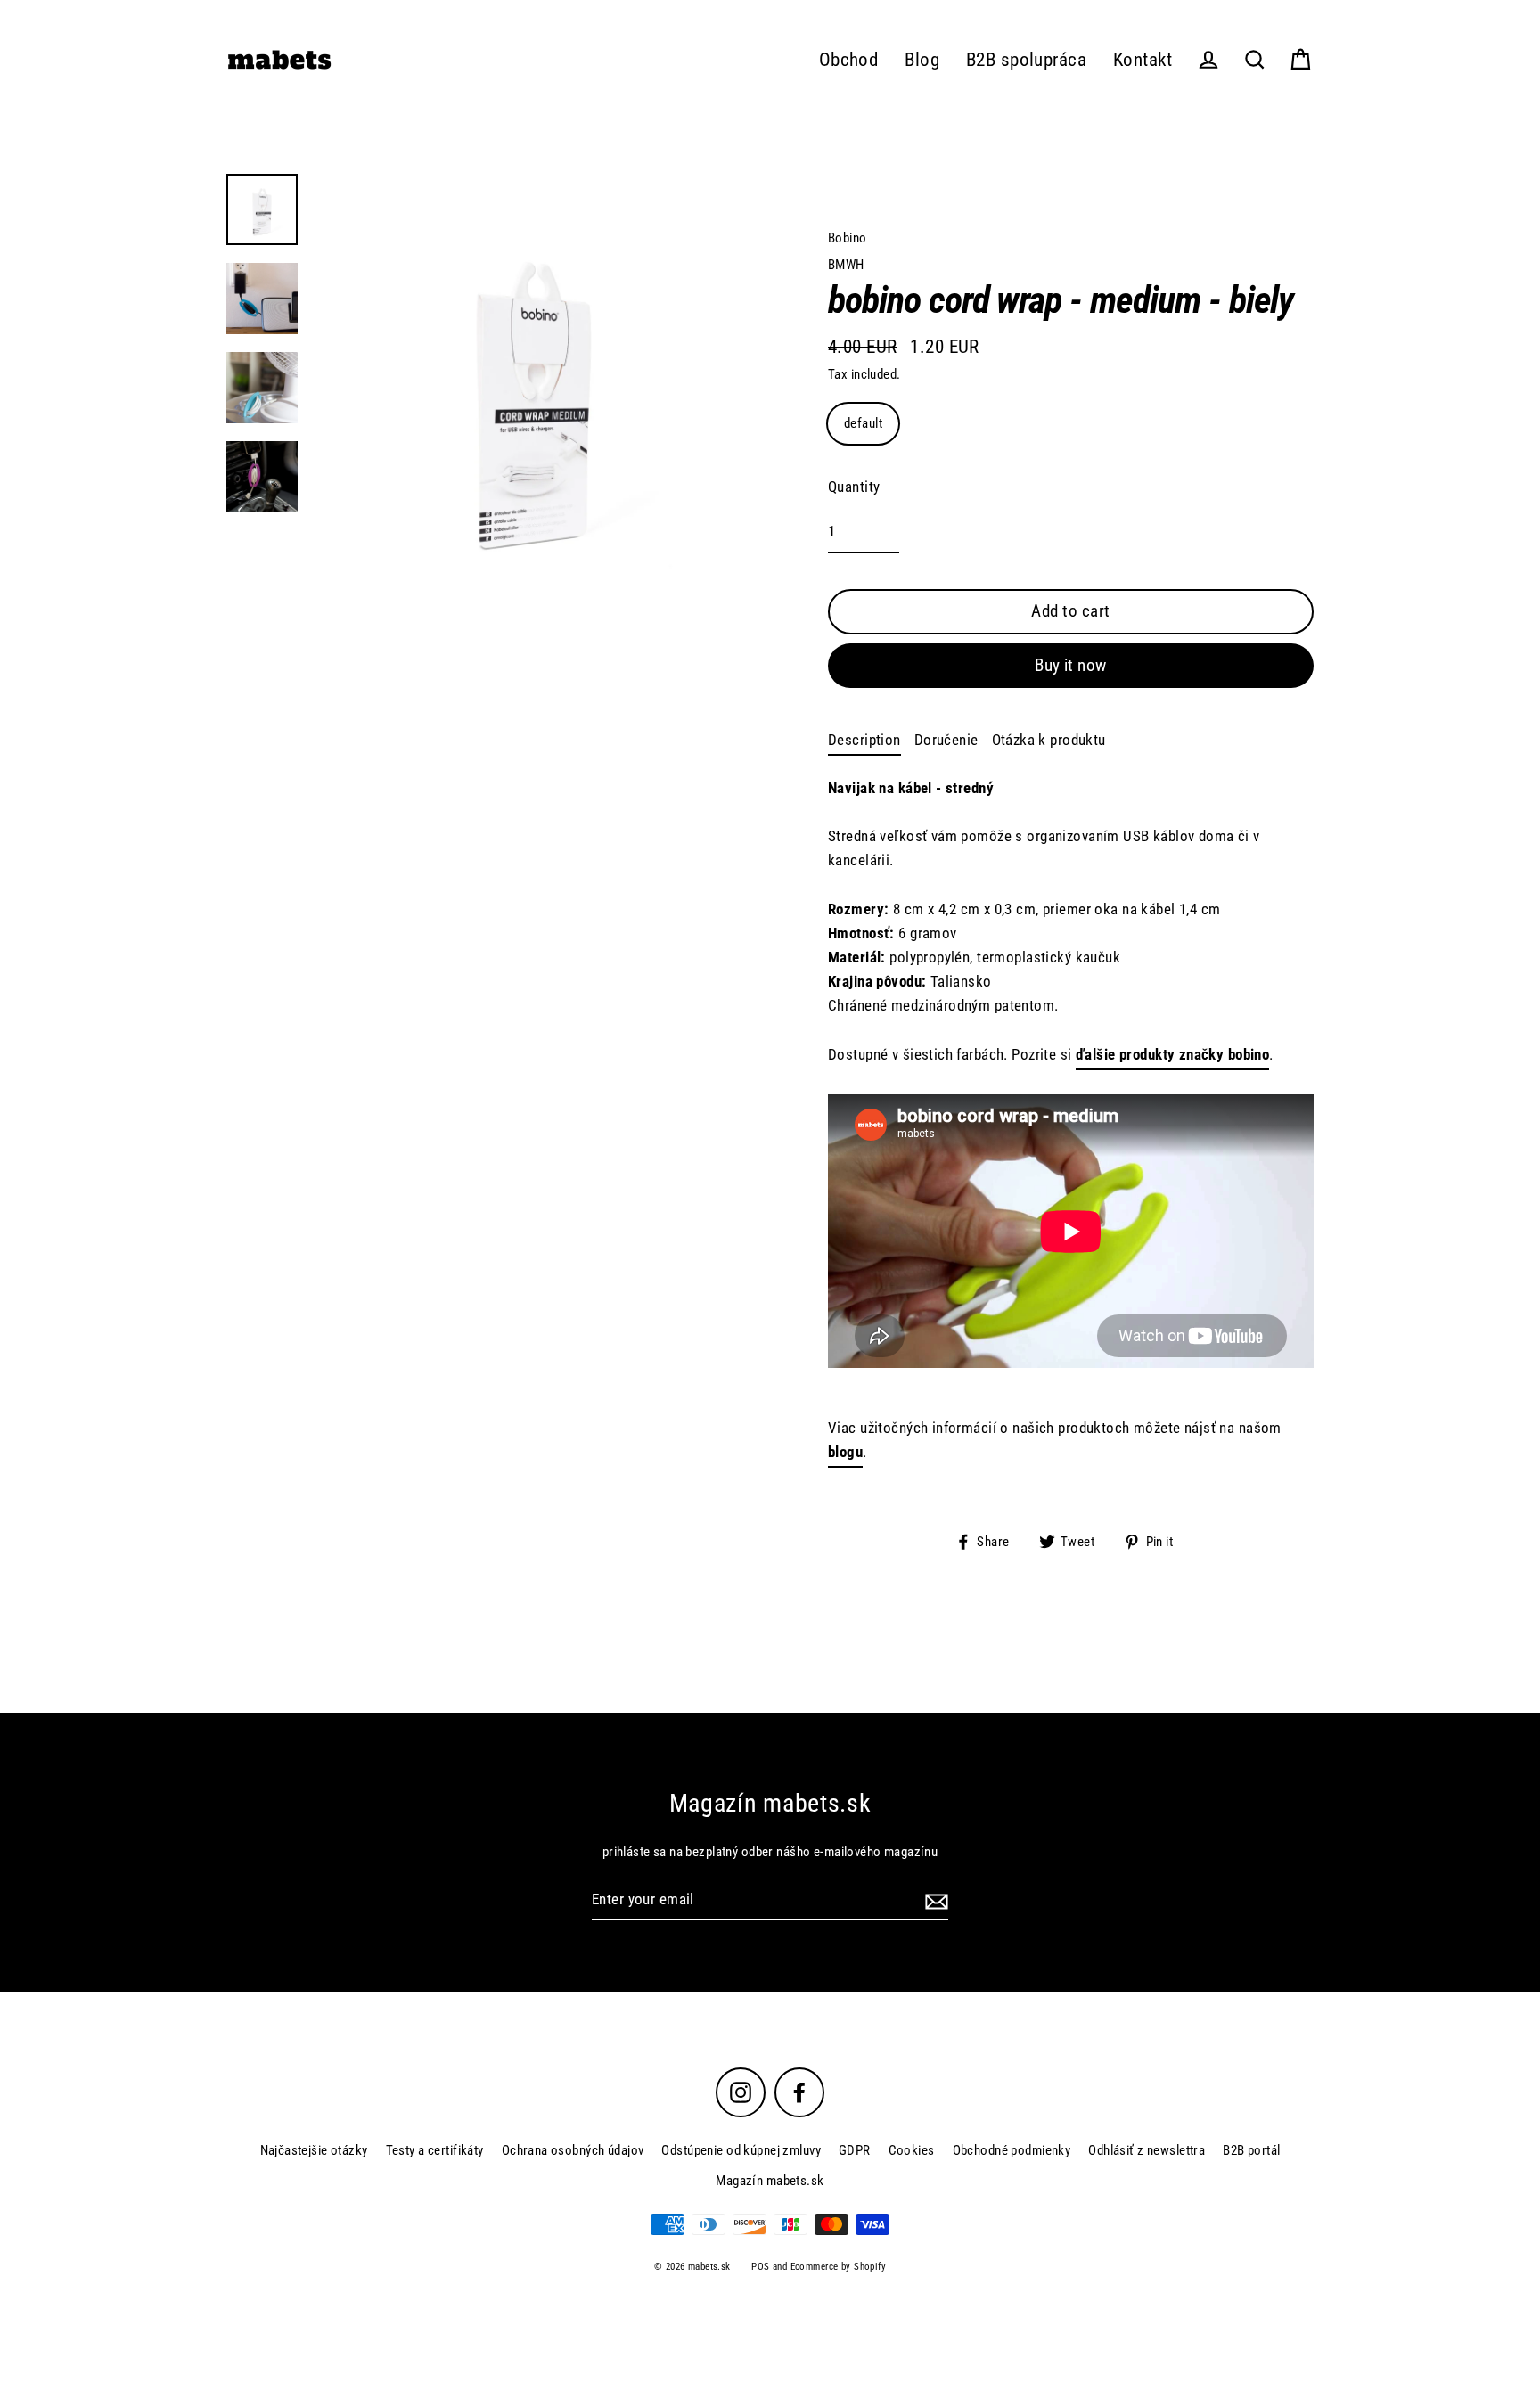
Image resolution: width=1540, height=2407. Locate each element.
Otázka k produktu (1049, 740)
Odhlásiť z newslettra (1147, 2150)
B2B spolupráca (1026, 60)
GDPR (855, 2150)
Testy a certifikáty (435, 2150)
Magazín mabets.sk (770, 2181)
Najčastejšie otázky (314, 2150)
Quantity (854, 487)
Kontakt (1143, 60)
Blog (922, 60)
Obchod (849, 60)
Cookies (912, 2150)
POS (760, 2267)
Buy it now (1071, 665)
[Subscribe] (934, 1900)
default (863, 423)
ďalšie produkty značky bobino (1172, 1054)
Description (864, 740)
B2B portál (1251, 2150)
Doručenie (946, 740)
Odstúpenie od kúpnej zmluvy (741, 2150)
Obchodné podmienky (1012, 2150)
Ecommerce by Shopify (839, 2267)
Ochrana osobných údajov (573, 2150)
